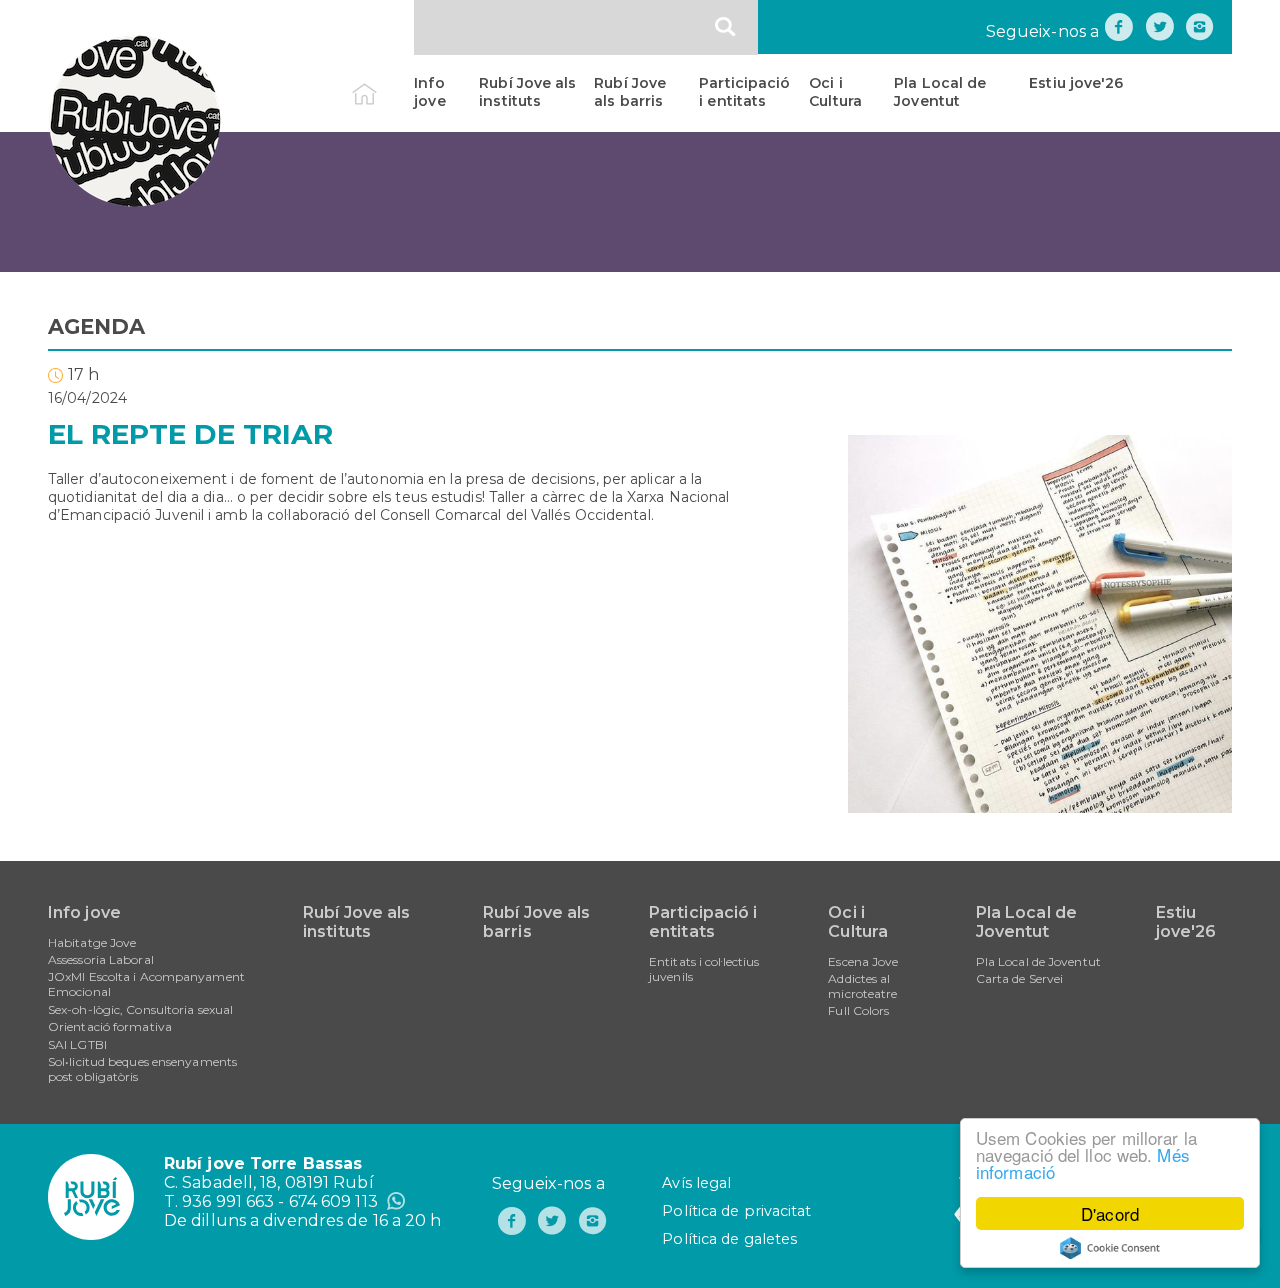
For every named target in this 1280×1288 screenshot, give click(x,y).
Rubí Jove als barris (630, 92)
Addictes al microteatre (862, 986)
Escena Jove (863, 961)
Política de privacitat (736, 1211)
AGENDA (97, 326)
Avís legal (696, 1183)
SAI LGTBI (77, 1044)
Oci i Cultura (835, 92)
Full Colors (858, 1010)
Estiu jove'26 (1076, 83)
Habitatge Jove (92, 942)
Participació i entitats (744, 92)
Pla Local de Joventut (940, 92)
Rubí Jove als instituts (527, 92)
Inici (381, 83)
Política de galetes (729, 1239)
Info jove (429, 92)
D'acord (1110, 1213)
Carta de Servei (1020, 978)
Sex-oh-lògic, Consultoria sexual (140, 1009)
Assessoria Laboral (101, 959)
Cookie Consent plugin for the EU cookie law (1110, 1248)
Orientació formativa (110, 1026)
